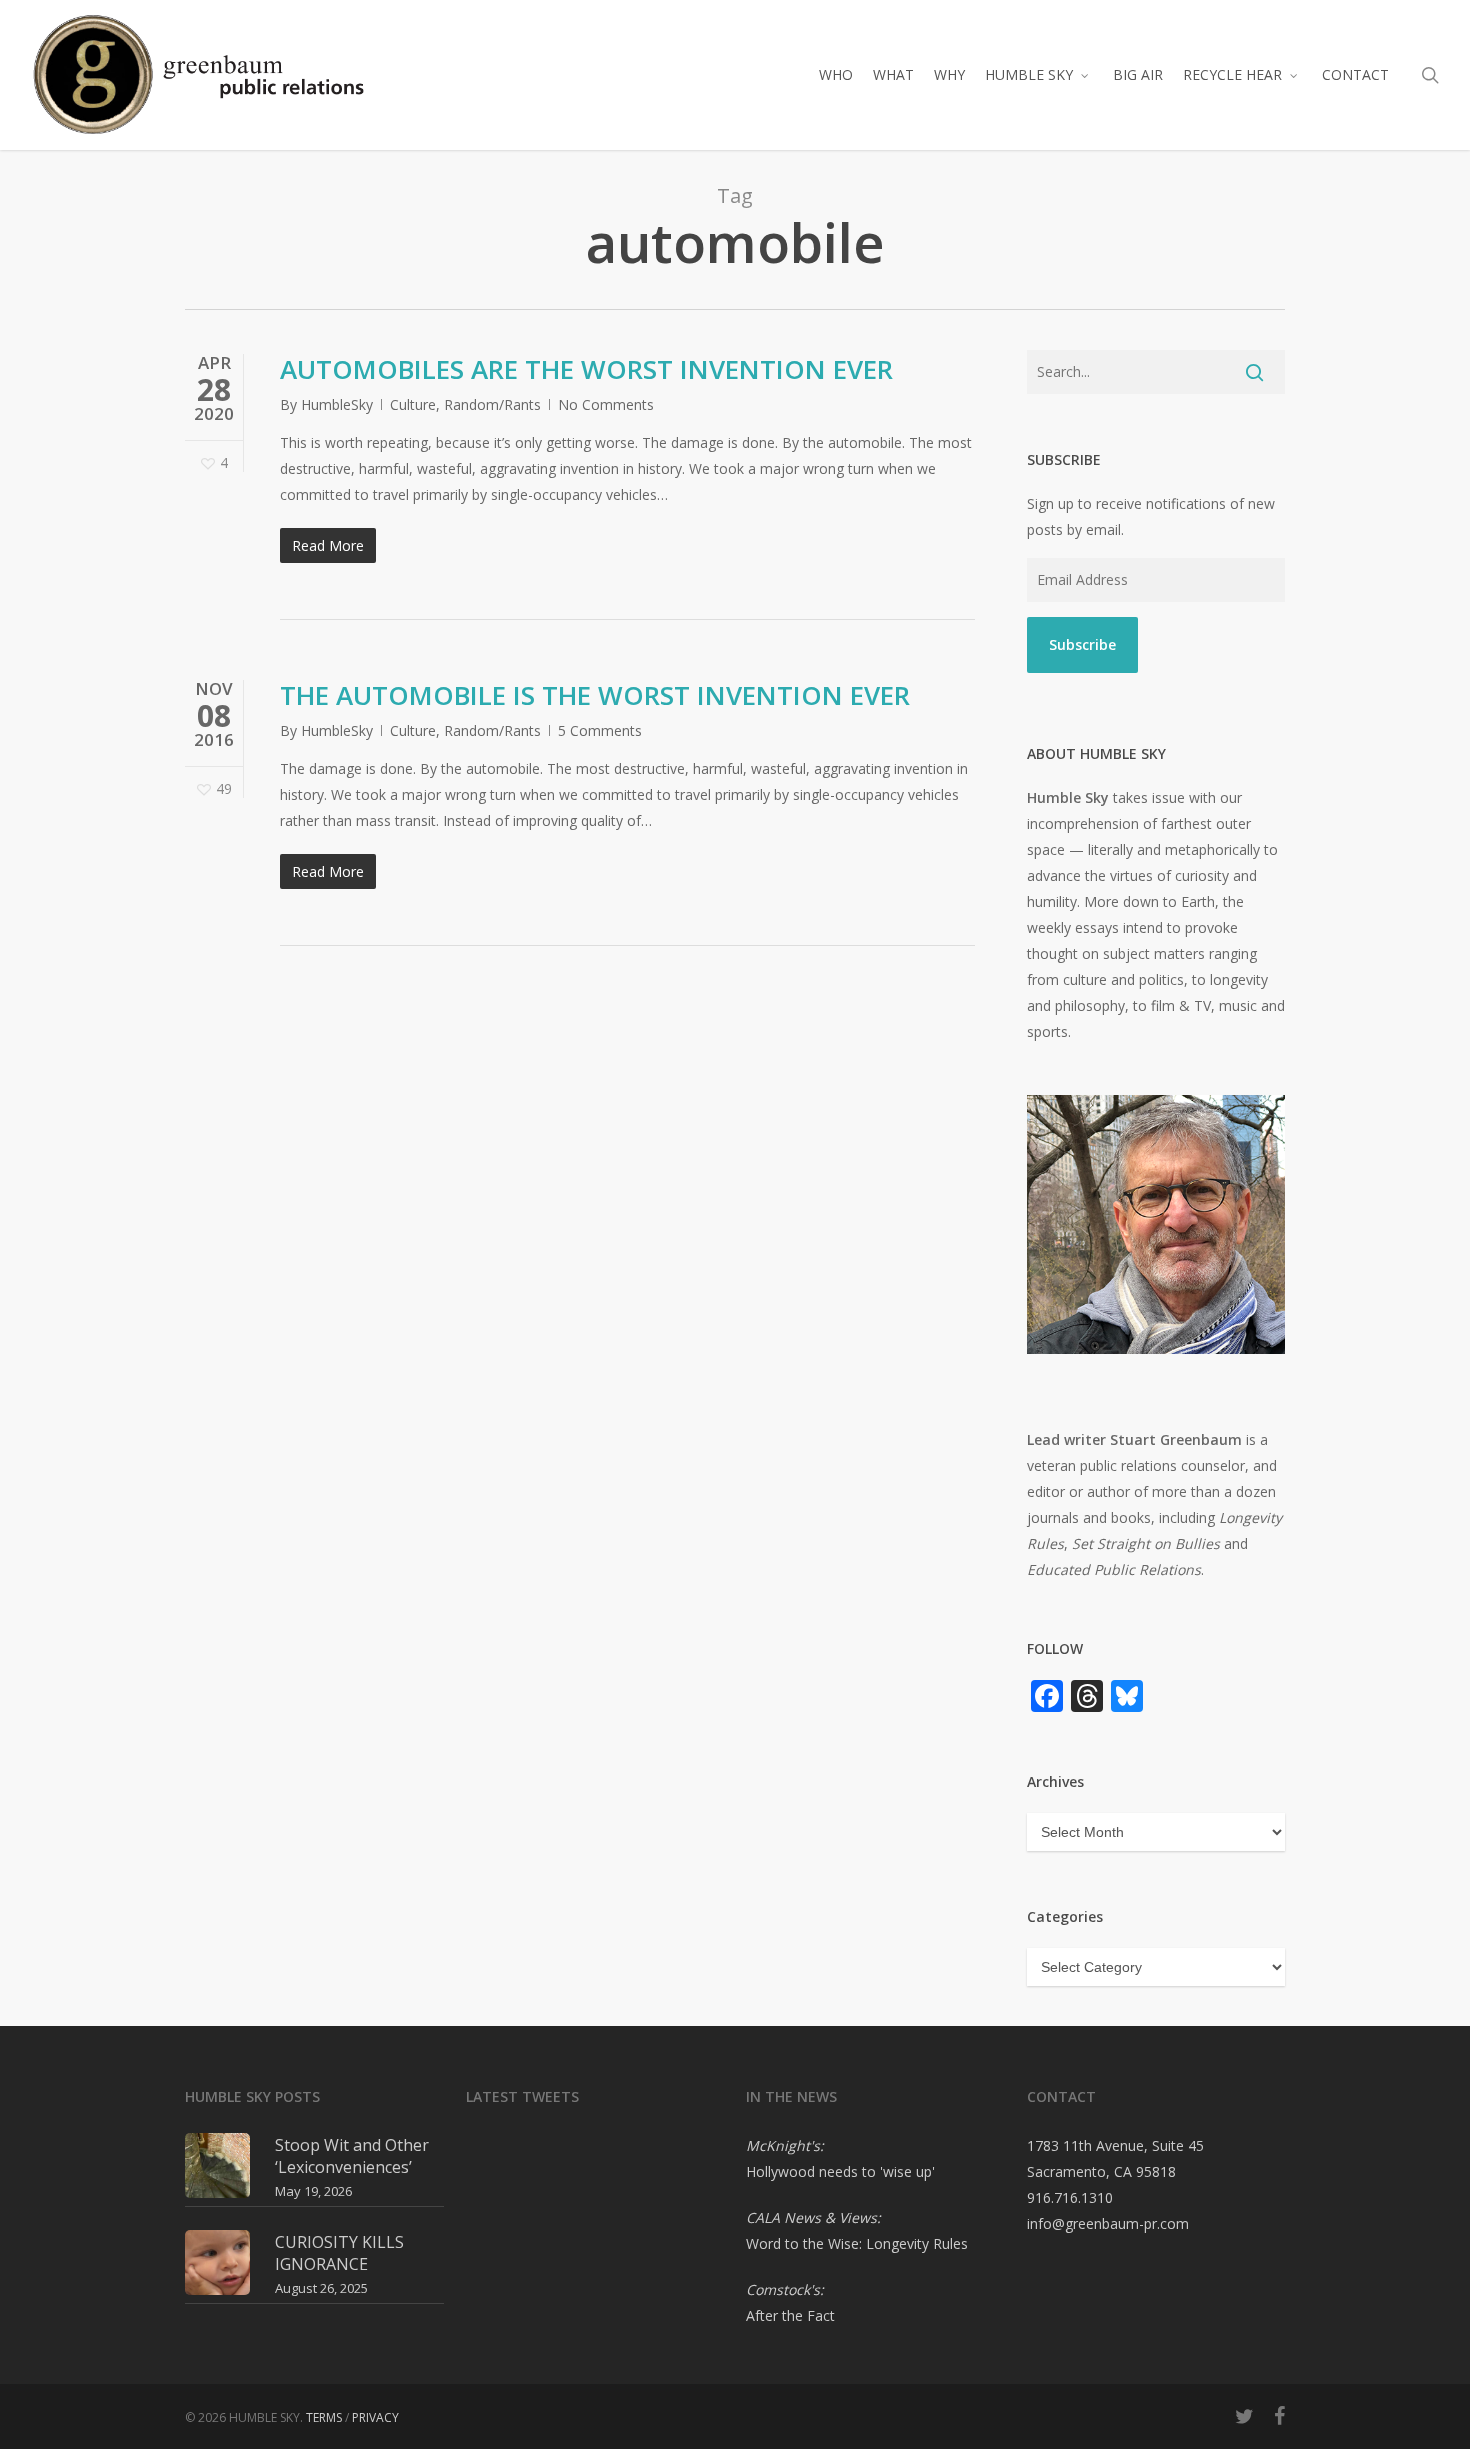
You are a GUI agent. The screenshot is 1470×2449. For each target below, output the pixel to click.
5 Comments (600, 730)
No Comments (606, 404)
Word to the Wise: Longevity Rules (857, 2243)
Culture (413, 404)
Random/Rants (492, 404)
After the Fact (790, 2315)
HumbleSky (337, 404)
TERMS (324, 2417)
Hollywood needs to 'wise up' (840, 2171)
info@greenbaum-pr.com (1108, 2223)
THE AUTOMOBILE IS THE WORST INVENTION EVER (595, 695)
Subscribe (1082, 644)
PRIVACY (375, 2417)
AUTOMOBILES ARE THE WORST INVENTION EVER (586, 369)
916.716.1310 (1070, 2197)
